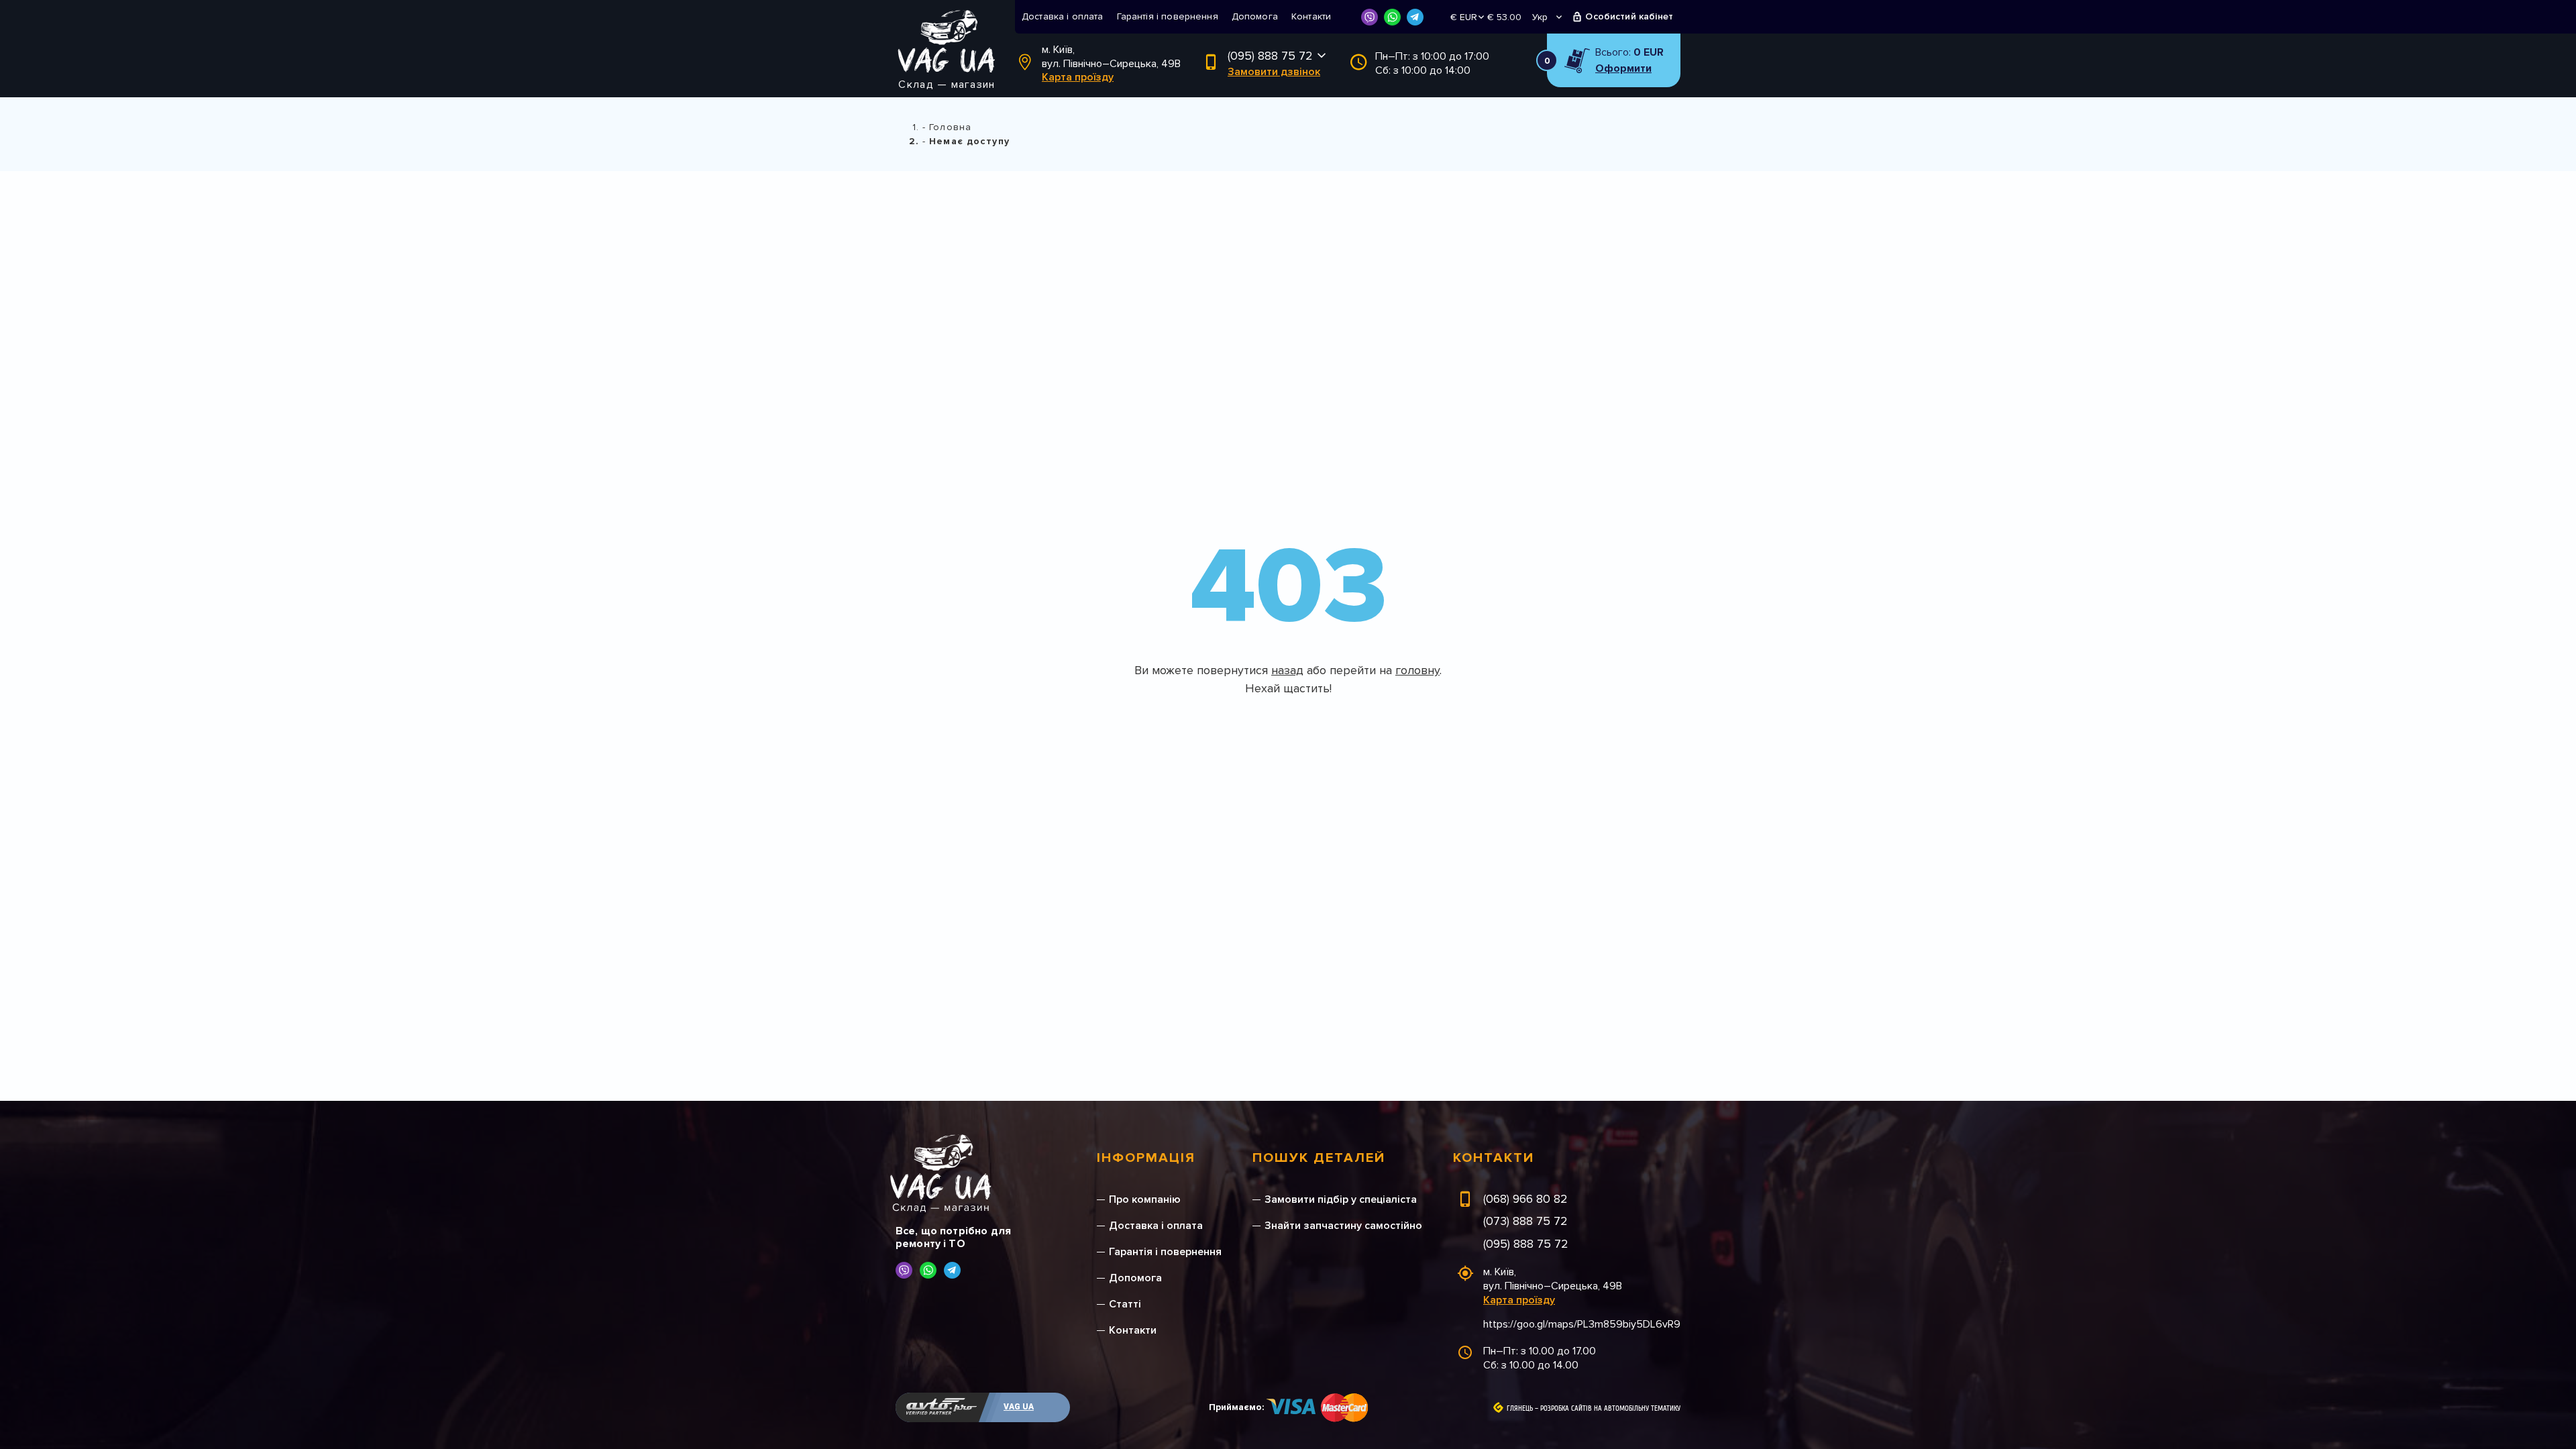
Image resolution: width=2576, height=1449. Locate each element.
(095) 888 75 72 (1270, 56)
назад (1287, 670)
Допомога (1255, 16)
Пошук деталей (1319, 1158)
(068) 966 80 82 (1525, 1199)
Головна (950, 127)
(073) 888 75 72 (1525, 1221)
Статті (1125, 1304)
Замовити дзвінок (1274, 72)
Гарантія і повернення (1168, 16)
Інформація (1146, 1158)
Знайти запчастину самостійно (1343, 1226)
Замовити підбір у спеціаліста (1341, 1199)
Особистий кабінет (1629, 16)
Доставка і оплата (1063, 16)
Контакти (1311, 16)
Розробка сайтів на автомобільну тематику (1610, 1409)
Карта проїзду (1078, 77)
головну (1417, 670)
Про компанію (1145, 1199)
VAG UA (1019, 1407)
